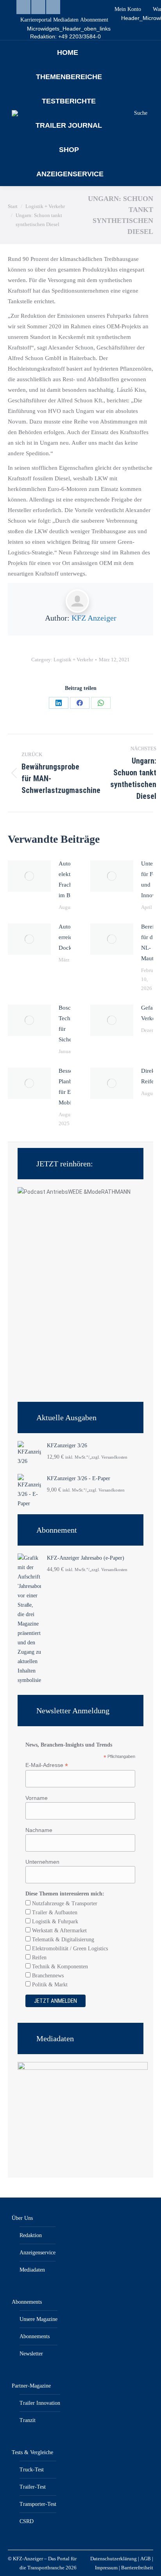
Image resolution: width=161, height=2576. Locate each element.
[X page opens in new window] (53, 7)
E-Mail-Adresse (47, 1765)
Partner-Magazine (31, 2386)
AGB (146, 2559)
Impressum (106, 2568)
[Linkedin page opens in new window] (23, 7)
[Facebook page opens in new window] (38, 7)
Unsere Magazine (38, 2319)
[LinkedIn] (59, 703)
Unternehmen (42, 1862)
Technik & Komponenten (59, 1967)
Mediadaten (32, 2270)
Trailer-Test (33, 2487)
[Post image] (29, 876)
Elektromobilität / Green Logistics (69, 1949)
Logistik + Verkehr (73, 660)
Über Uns (22, 2218)
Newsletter (31, 2354)
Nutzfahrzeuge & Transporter (64, 1903)
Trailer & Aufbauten (54, 1913)
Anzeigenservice (38, 2253)
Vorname (37, 1798)
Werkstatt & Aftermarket (59, 1931)
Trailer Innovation (40, 2403)
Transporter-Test (38, 2504)
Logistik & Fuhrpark (54, 1922)
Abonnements (27, 2302)
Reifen (38, 1958)
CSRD (27, 2521)
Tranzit (28, 2420)
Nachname (39, 1830)
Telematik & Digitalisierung (62, 1940)
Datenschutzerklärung (114, 2559)
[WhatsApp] (101, 703)
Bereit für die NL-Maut (149, 942)
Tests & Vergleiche (32, 2452)
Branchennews (47, 1976)
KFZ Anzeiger (94, 618)
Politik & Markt (49, 1985)
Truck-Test (32, 2470)
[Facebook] (80, 703)
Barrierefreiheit (137, 2568)
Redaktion (31, 2235)
